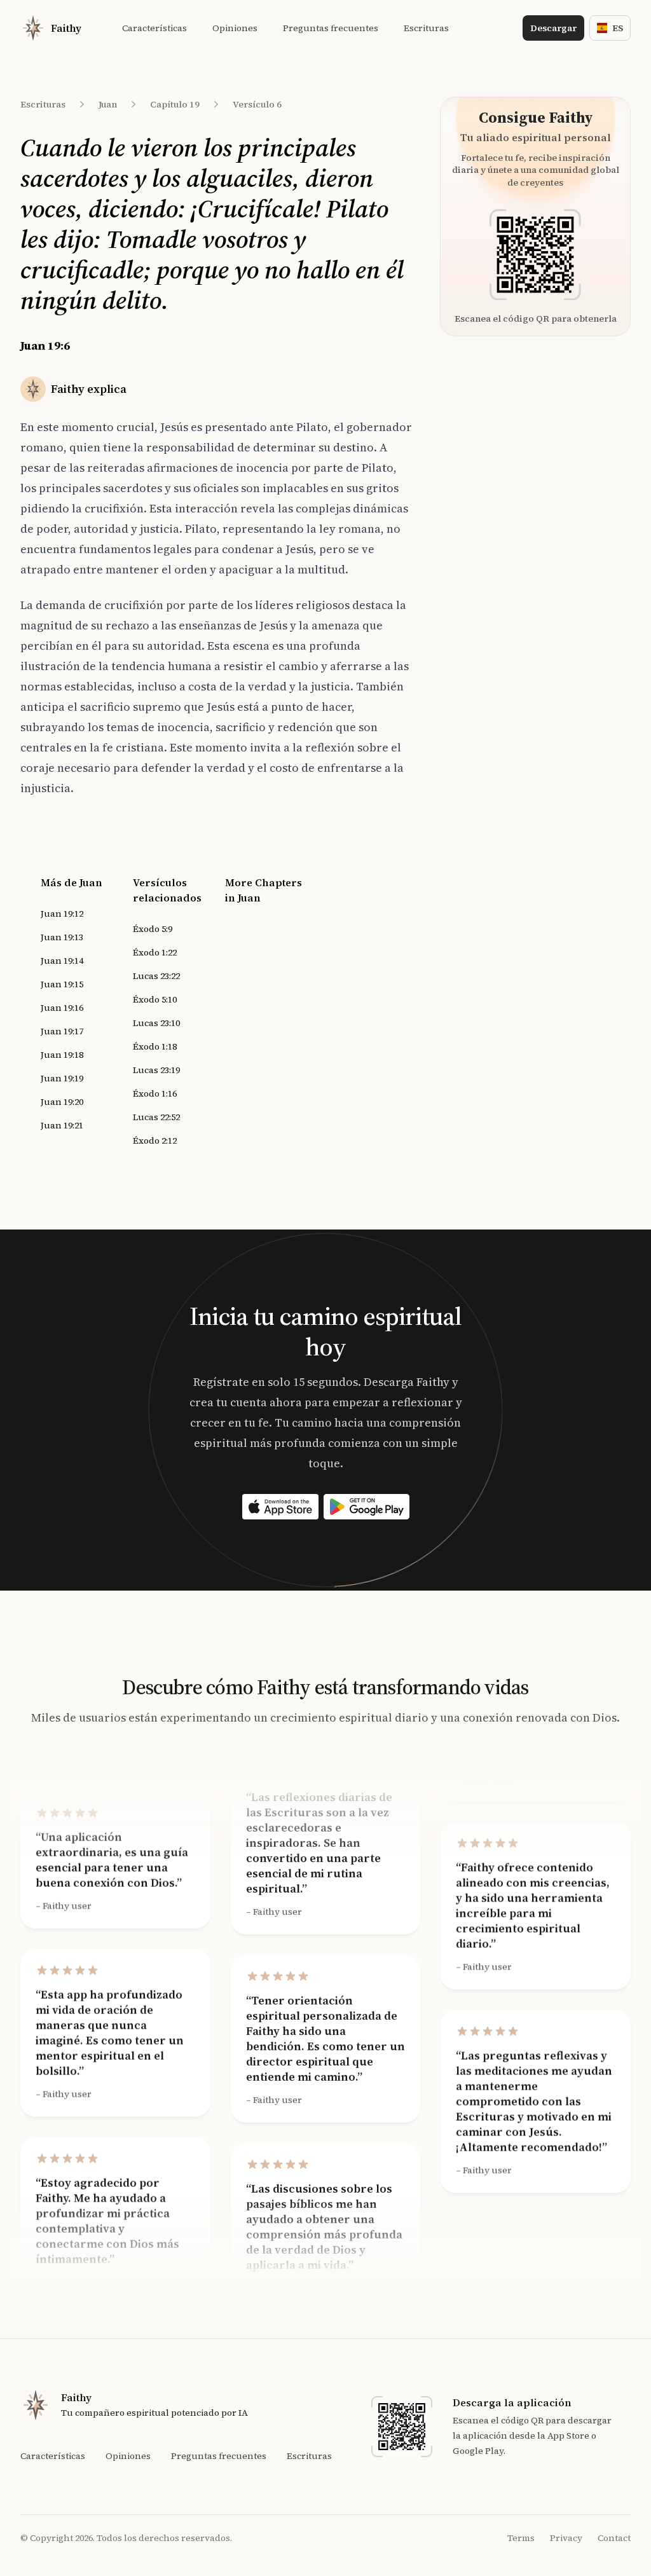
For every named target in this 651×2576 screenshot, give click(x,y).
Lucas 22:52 (156, 1117)
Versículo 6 (257, 104)
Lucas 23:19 (156, 1070)
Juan (108, 104)
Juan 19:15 (62, 984)
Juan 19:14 (62, 961)
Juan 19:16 (62, 1008)
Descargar (553, 28)
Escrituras (43, 104)
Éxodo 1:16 (155, 1093)
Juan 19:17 (62, 1031)
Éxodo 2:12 (155, 1141)
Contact (614, 2538)
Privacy (566, 2538)
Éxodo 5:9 (153, 929)
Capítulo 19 (175, 104)
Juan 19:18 (62, 1055)
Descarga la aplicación (512, 2402)
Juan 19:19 (62, 1078)
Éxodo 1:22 (155, 952)
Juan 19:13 (62, 937)
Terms (521, 2538)
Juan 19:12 (62, 914)
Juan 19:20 (62, 1102)
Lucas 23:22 (156, 976)
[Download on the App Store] (280, 1507)
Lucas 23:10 (156, 1023)
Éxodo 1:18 (155, 1046)
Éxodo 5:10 (155, 999)
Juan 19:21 (62, 1125)
